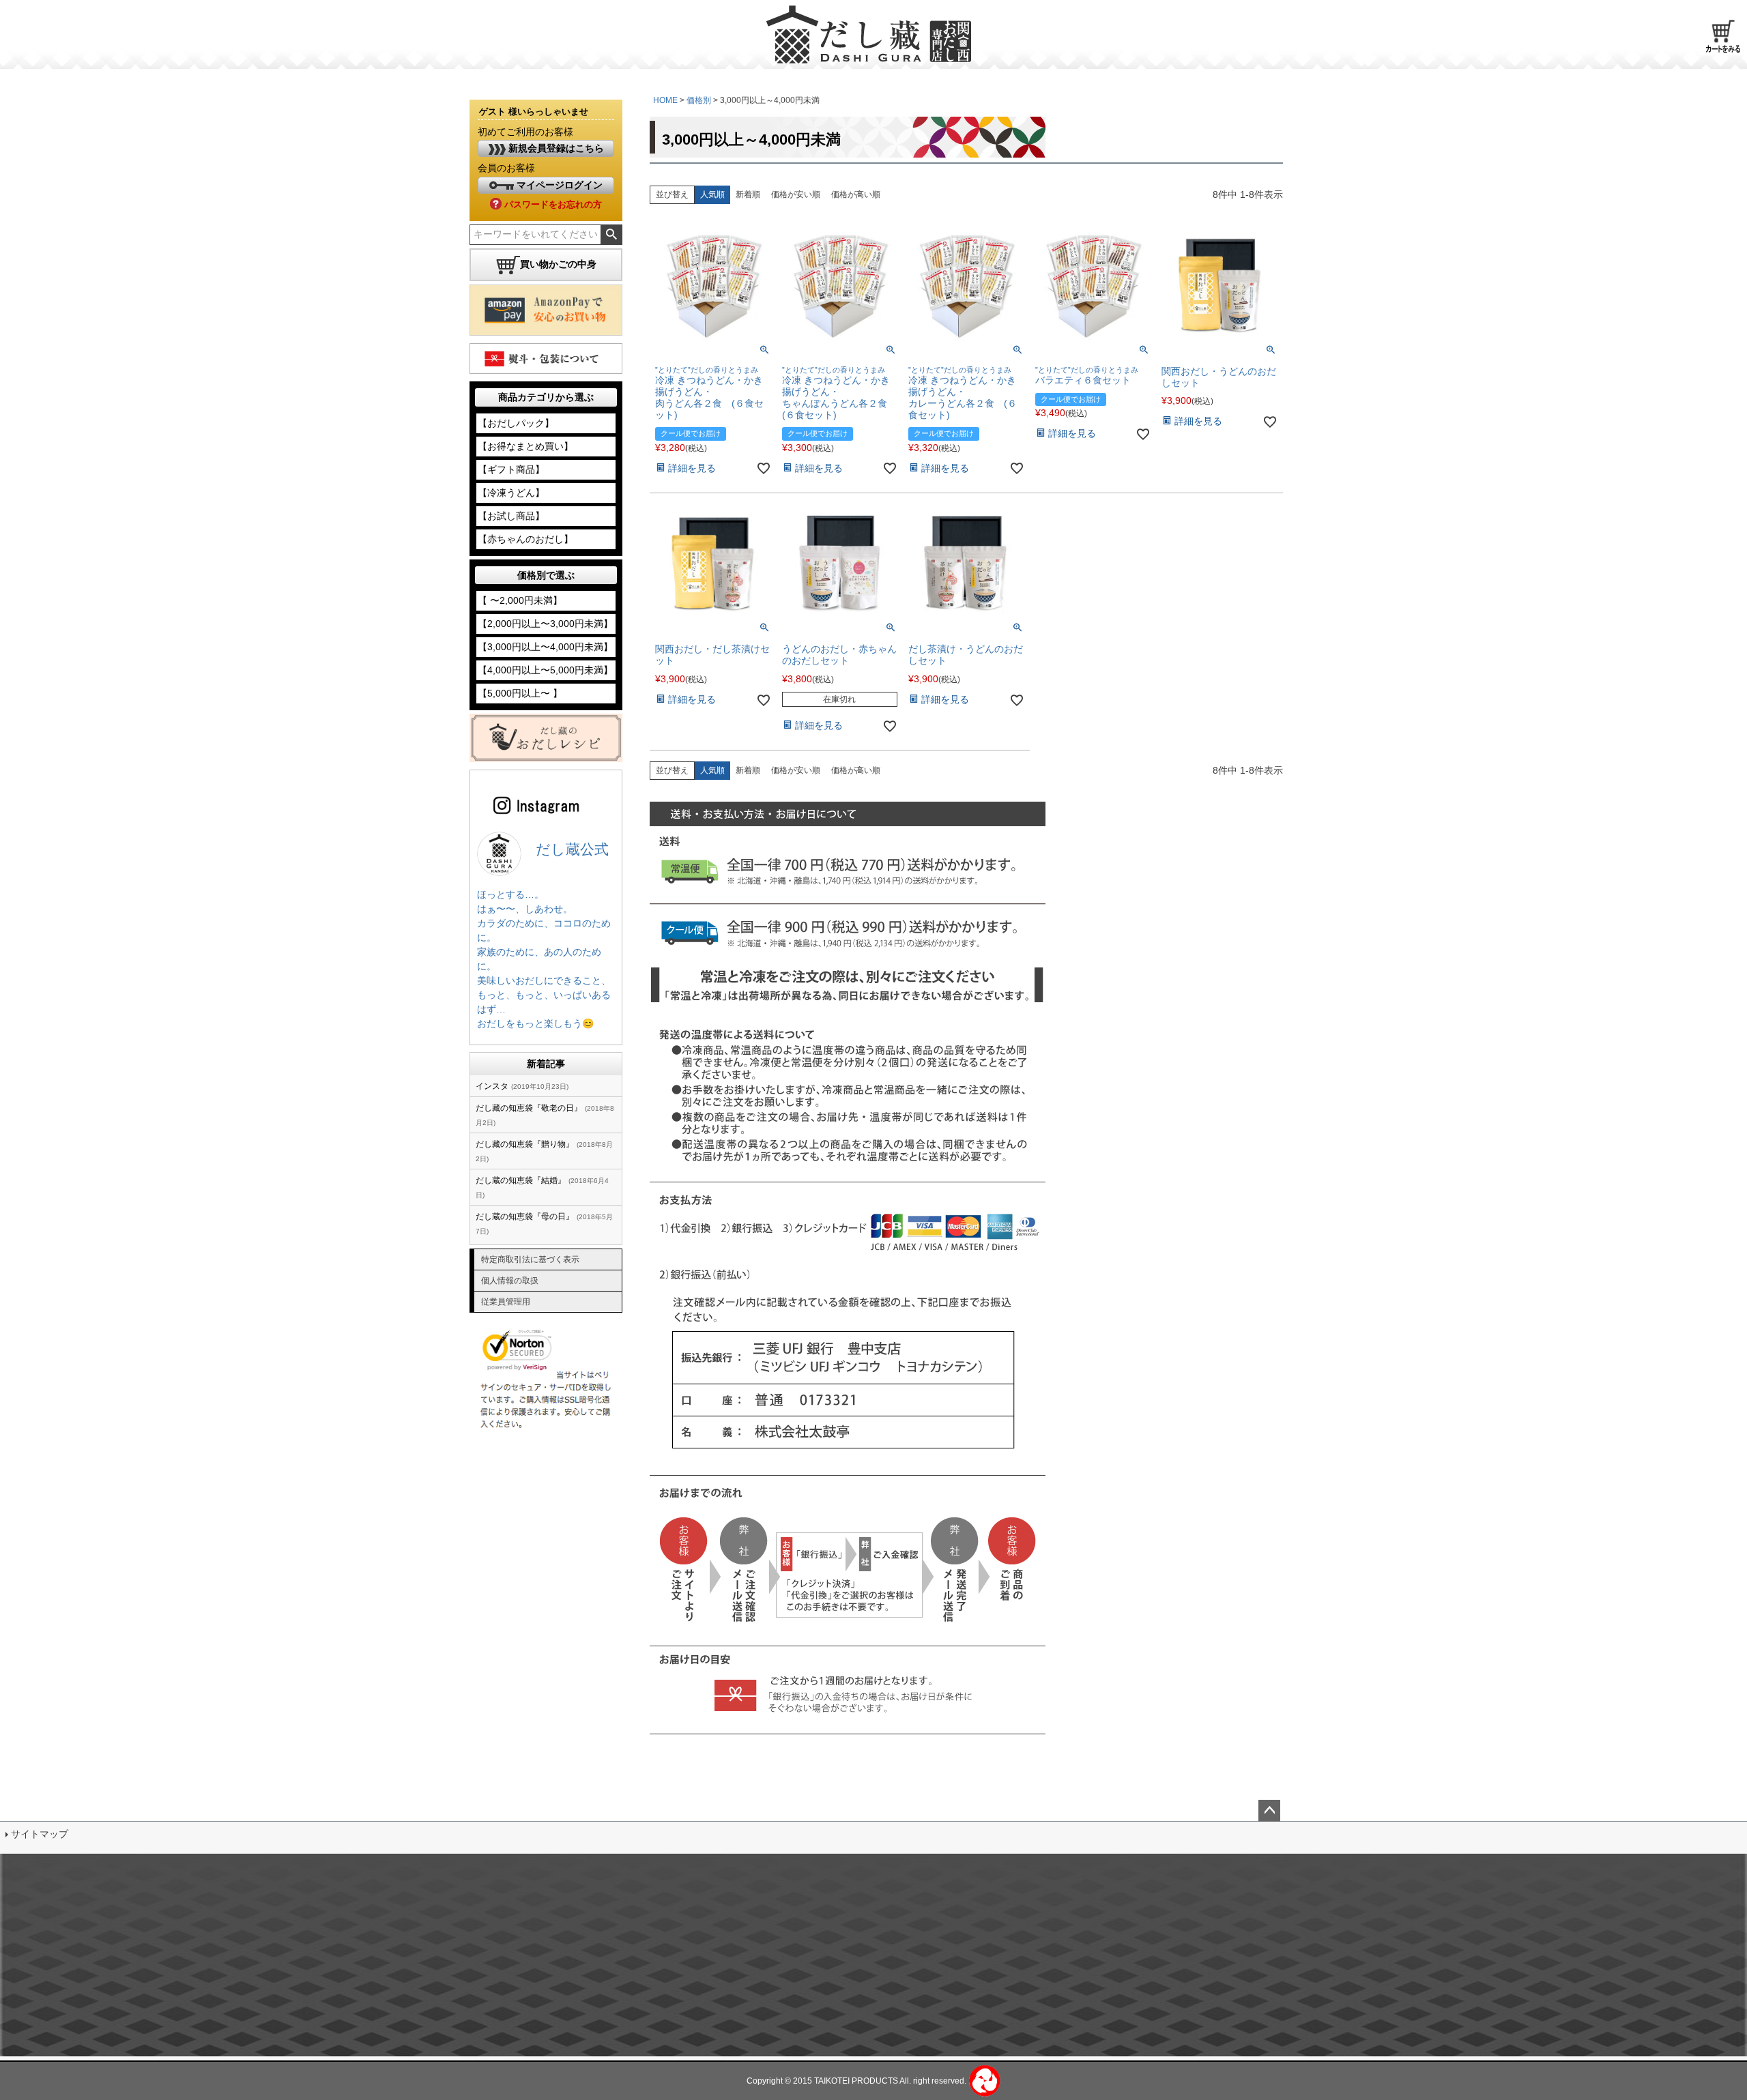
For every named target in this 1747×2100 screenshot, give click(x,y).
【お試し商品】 (511, 516)
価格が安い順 (796, 194)
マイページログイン (558, 185)
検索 (611, 235)
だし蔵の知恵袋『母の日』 (525, 1216)
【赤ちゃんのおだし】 (525, 539)
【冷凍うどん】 (511, 493)
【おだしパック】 (516, 423)
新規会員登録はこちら (555, 148)
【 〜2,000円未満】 (520, 600)
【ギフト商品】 (511, 469)
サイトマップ (40, 1834)
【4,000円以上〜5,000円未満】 (545, 670)
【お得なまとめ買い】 (525, 446)
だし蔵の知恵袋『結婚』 (521, 1180)
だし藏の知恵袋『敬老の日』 (529, 1108)
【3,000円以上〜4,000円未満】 (545, 647)
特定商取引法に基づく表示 (530, 1259)
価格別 (699, 100)
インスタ (492, 1086)
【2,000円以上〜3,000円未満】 (545, 624)
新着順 (748, 194)
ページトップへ (1269, 1811)
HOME (665, 100)
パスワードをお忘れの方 (552, 204)
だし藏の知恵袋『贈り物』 (525, 1144)
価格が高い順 (856, 194)
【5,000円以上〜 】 (520, 693)
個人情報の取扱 (510, 1281)
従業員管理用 (506, 1302)
